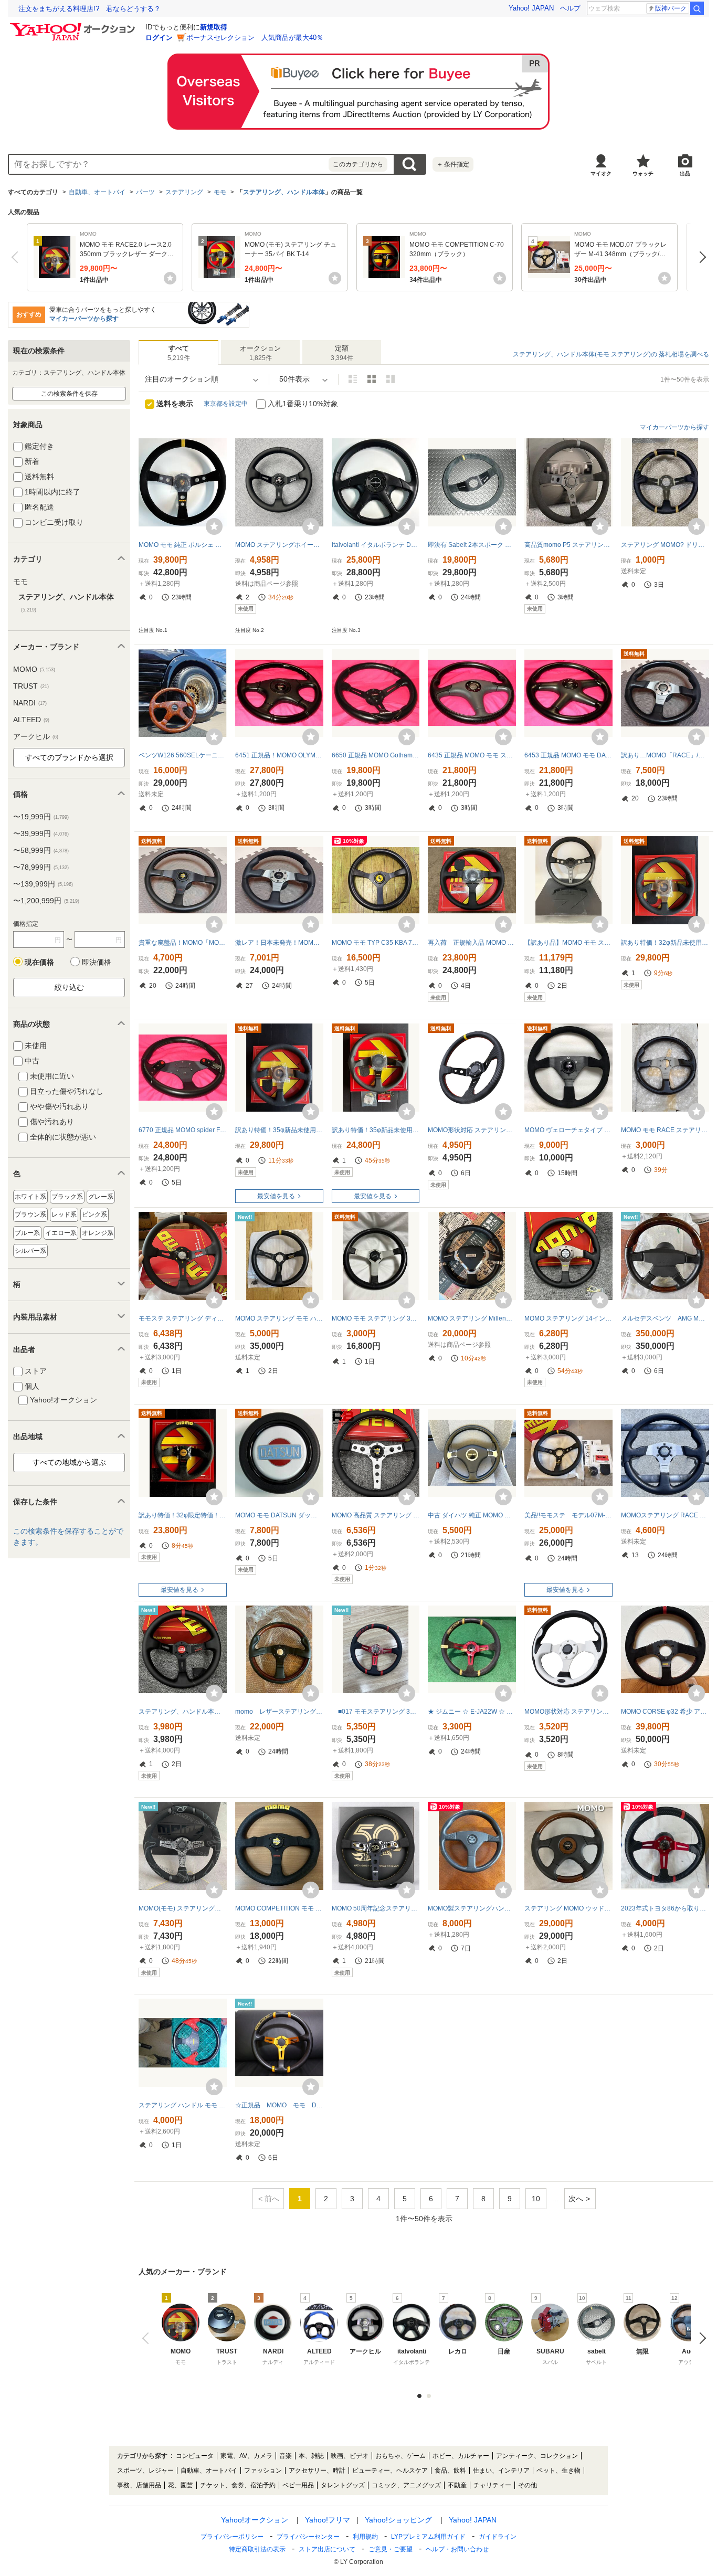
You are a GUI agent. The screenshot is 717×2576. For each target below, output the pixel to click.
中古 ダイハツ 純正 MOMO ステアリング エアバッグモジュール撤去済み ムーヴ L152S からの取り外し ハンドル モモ (472, 1515)
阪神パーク (671, 8)
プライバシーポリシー (232, 2537)
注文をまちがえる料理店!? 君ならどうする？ (89, 9)
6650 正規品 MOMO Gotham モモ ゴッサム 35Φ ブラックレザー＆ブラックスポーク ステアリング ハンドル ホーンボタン (376, 755)
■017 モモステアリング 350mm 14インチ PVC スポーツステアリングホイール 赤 (376, 1712)
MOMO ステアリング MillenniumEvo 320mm (472, 1318)
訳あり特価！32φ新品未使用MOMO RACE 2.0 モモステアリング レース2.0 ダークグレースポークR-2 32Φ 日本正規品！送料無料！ (665, 943)
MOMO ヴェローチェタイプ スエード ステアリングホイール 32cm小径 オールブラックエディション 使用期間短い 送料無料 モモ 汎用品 (568, 1130)
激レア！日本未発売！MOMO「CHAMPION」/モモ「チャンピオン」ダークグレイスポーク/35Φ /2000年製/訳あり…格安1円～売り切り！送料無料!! (279, 943)
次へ (700, 257)
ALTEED (31, 720)
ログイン (159, 38)
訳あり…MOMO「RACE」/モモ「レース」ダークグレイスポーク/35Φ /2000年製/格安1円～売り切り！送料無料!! (665, 755)
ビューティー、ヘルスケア (390, 2471)
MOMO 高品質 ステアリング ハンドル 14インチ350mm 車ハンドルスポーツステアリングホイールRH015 (376, 1515)
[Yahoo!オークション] (74, 26)
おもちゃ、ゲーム (400, 2456)
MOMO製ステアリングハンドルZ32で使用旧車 (472, 1908)
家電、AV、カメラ (246, 2456)
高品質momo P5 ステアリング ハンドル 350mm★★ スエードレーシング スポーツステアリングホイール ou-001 (568, 545)
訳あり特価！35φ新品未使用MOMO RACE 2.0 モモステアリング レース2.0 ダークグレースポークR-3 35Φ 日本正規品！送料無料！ (279, 1130)
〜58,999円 (41, 850)
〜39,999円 (41, 833)
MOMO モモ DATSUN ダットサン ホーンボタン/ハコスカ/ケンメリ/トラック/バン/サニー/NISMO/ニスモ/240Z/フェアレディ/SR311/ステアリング (279, 1515)
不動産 (457, 2485)
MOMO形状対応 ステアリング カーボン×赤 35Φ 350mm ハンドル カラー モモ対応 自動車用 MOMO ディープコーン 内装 (472, 1130)
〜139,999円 (43, 884)
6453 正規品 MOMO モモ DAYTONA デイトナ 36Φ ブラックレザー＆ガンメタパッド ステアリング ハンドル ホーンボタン (568, 755)
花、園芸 (181, 2485)
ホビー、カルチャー (461, 2456)
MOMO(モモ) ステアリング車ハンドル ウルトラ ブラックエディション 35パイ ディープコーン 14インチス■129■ (183, 1908)
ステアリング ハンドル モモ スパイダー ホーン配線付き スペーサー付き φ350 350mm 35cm (183, 2105)
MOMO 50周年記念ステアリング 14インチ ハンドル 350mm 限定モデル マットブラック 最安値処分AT (376, 1908)
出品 (685, 173)
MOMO (34, 669)
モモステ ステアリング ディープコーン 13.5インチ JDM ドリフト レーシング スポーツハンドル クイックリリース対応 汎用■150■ (183, 1318)
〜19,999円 (41, 817)
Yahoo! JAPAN (531, 8)
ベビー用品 (298, 2485)
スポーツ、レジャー (145, 2471)
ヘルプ (570, 8)
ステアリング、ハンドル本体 (284, 192)
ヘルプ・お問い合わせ (457, 2549)
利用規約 (365, 2537)
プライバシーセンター (308, 2537)
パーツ (145, 192)
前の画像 (148, 2338)
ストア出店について (327, 2549)
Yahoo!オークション (255, 2520)
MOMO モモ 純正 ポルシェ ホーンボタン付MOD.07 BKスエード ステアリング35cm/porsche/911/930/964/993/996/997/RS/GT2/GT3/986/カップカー (183, 545)
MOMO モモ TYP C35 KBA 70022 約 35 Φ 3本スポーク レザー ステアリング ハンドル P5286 (376, 943)
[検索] (697, 8)
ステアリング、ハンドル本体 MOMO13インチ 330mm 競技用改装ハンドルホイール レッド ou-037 (183, 1712)
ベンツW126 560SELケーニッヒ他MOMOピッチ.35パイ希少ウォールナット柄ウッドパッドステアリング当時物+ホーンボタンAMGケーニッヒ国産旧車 (183, 755)
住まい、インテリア (501, 2471)
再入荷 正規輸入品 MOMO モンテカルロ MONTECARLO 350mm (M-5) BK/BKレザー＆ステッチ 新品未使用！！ (472, 943)
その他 (528, 2485)
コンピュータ (195, 2456)
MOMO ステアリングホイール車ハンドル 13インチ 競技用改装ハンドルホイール (279, 545)
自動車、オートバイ (97, 192)
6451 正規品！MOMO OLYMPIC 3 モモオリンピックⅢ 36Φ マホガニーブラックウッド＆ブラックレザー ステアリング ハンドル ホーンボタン (279, 755)
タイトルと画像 (353, 379)
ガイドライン (498, 2537)
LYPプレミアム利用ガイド (428, 2537)
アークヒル (36, 736)
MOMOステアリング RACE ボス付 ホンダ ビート (665, 1515)
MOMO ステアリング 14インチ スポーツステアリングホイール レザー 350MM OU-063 (568, 1318)
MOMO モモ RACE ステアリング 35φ (665, 1130)
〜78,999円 (41, 867)
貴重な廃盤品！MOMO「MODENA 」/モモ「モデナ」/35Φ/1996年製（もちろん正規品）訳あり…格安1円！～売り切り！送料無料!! (183, 943)
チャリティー (492, 2485)
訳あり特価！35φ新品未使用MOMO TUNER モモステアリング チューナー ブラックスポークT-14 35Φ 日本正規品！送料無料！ (376, 1130)
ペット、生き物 (558, 2471)
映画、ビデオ (350, 2456)
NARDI (30, 703)
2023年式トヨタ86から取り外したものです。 (665, 1908)
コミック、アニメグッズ (406, 2485)
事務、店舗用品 (139, 2485)
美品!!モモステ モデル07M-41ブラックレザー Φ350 (568, 1515)
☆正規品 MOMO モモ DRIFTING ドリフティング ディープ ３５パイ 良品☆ (279, 2105)
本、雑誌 (311, 2456)
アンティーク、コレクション (537, 2456)
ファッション (263, 2471)
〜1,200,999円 (46, 901)
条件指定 (453, 164)
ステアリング (184, 192)
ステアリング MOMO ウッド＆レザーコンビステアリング (568, 1908)
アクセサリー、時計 (317, 2471)
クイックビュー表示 (391, 379)
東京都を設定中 (226, 404)
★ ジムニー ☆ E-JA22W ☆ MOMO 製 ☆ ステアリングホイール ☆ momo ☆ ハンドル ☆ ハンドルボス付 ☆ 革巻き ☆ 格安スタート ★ (472, 1712)
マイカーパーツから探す (84, 319)
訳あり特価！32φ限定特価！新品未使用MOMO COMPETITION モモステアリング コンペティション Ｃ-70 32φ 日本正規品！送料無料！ (183, 1515)
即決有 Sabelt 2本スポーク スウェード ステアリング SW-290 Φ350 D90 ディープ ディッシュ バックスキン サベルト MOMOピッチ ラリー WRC (472, 545)
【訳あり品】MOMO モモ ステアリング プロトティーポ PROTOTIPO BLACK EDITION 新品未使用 (568, 943)
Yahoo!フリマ (328, 2520)
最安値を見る (276, 1196)
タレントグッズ (343, 2485)
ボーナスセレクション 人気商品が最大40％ (255, 38)
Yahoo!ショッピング (398, 2520)
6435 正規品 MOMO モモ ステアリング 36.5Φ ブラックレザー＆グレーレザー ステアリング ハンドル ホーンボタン (472, 755)
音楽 (286, 2456)
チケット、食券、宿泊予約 (238, 2485)
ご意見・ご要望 (391, 2549)
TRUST (31, 686)
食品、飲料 (450, 2471)
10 (536, 2199)
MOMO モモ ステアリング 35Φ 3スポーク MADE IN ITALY (376, 1318)
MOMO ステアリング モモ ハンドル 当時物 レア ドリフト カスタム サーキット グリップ (279, 1318)
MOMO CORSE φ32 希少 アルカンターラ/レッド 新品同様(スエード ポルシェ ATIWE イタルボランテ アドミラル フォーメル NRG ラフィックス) (665, 1712)
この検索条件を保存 (69, 394)
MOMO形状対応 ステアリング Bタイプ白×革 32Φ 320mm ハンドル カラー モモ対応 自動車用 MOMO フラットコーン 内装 (568, 1712)
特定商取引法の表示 (257, 2549)
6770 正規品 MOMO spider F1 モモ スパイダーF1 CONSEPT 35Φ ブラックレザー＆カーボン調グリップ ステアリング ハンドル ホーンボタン (183, 1130)
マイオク (601, 173)
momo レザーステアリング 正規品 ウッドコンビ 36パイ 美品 (279, 1712)
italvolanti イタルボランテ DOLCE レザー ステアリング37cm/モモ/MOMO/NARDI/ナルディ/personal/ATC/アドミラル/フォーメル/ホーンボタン (376, 545)
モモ (220, 192)
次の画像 (700, 2338)
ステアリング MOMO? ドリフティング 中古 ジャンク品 (665, 545)
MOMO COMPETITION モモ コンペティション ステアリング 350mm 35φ (279, 1908)
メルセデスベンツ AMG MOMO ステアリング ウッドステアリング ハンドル (665, 1318)
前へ (17, 257)
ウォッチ (643, 173)
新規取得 (214, 27)
